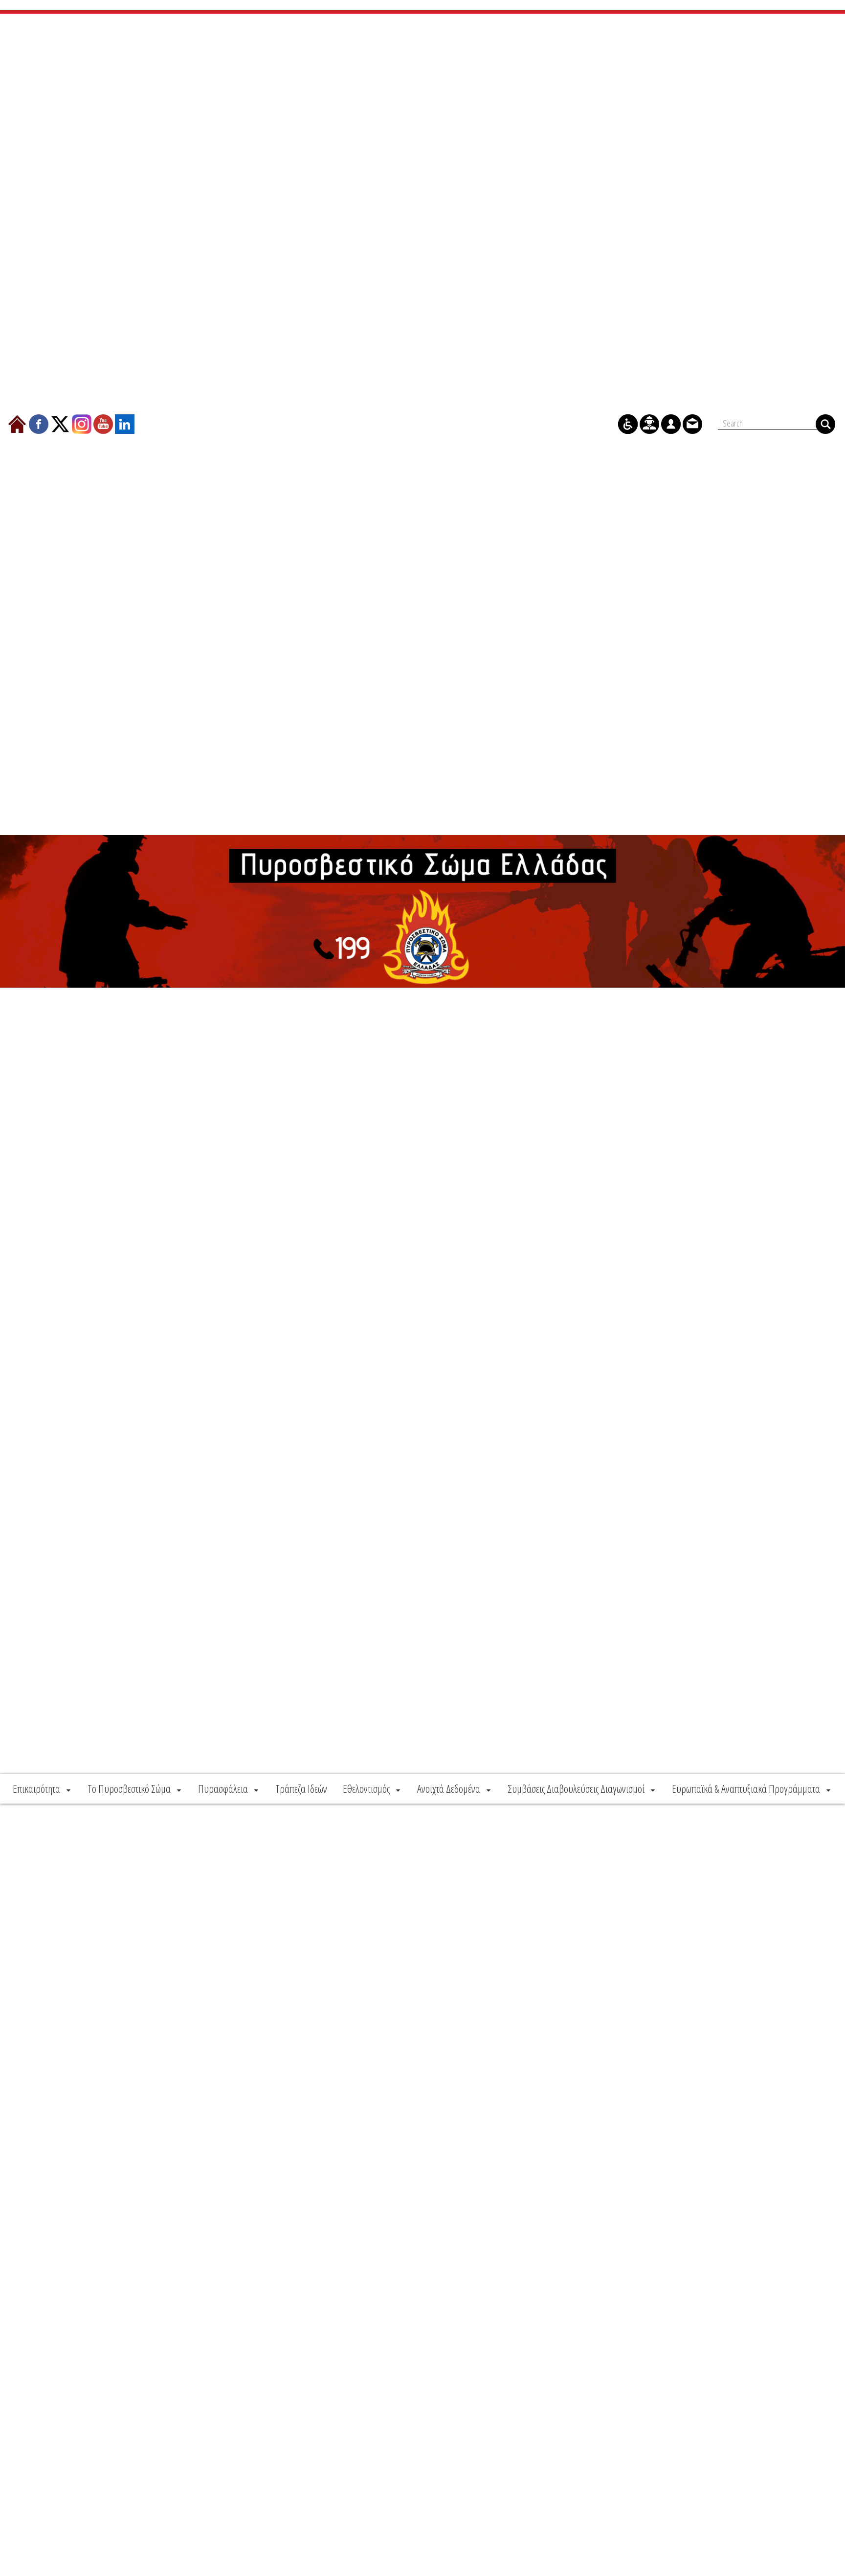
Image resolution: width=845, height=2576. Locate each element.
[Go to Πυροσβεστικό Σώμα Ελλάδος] (422, 911)
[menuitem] (43, 1789)
